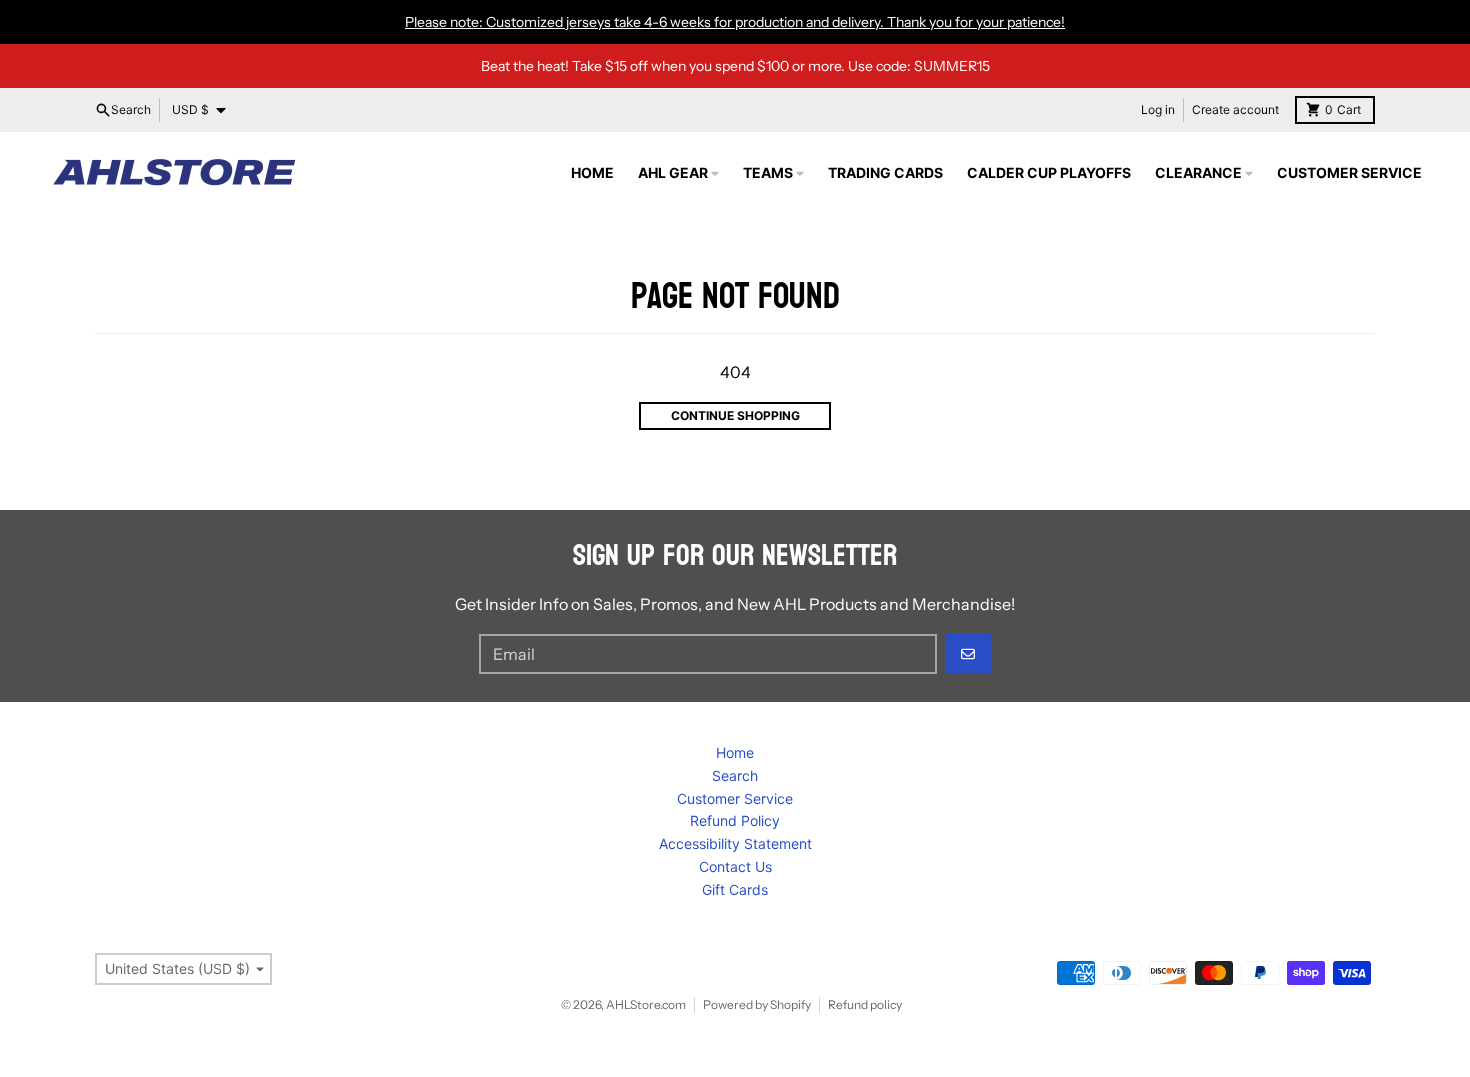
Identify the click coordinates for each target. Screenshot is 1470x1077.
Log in (1158, 109)
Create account (1235, 109)
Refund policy (865, 1004)
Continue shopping (735, 415)
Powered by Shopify (757, 1004)
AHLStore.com (646, 1004)
